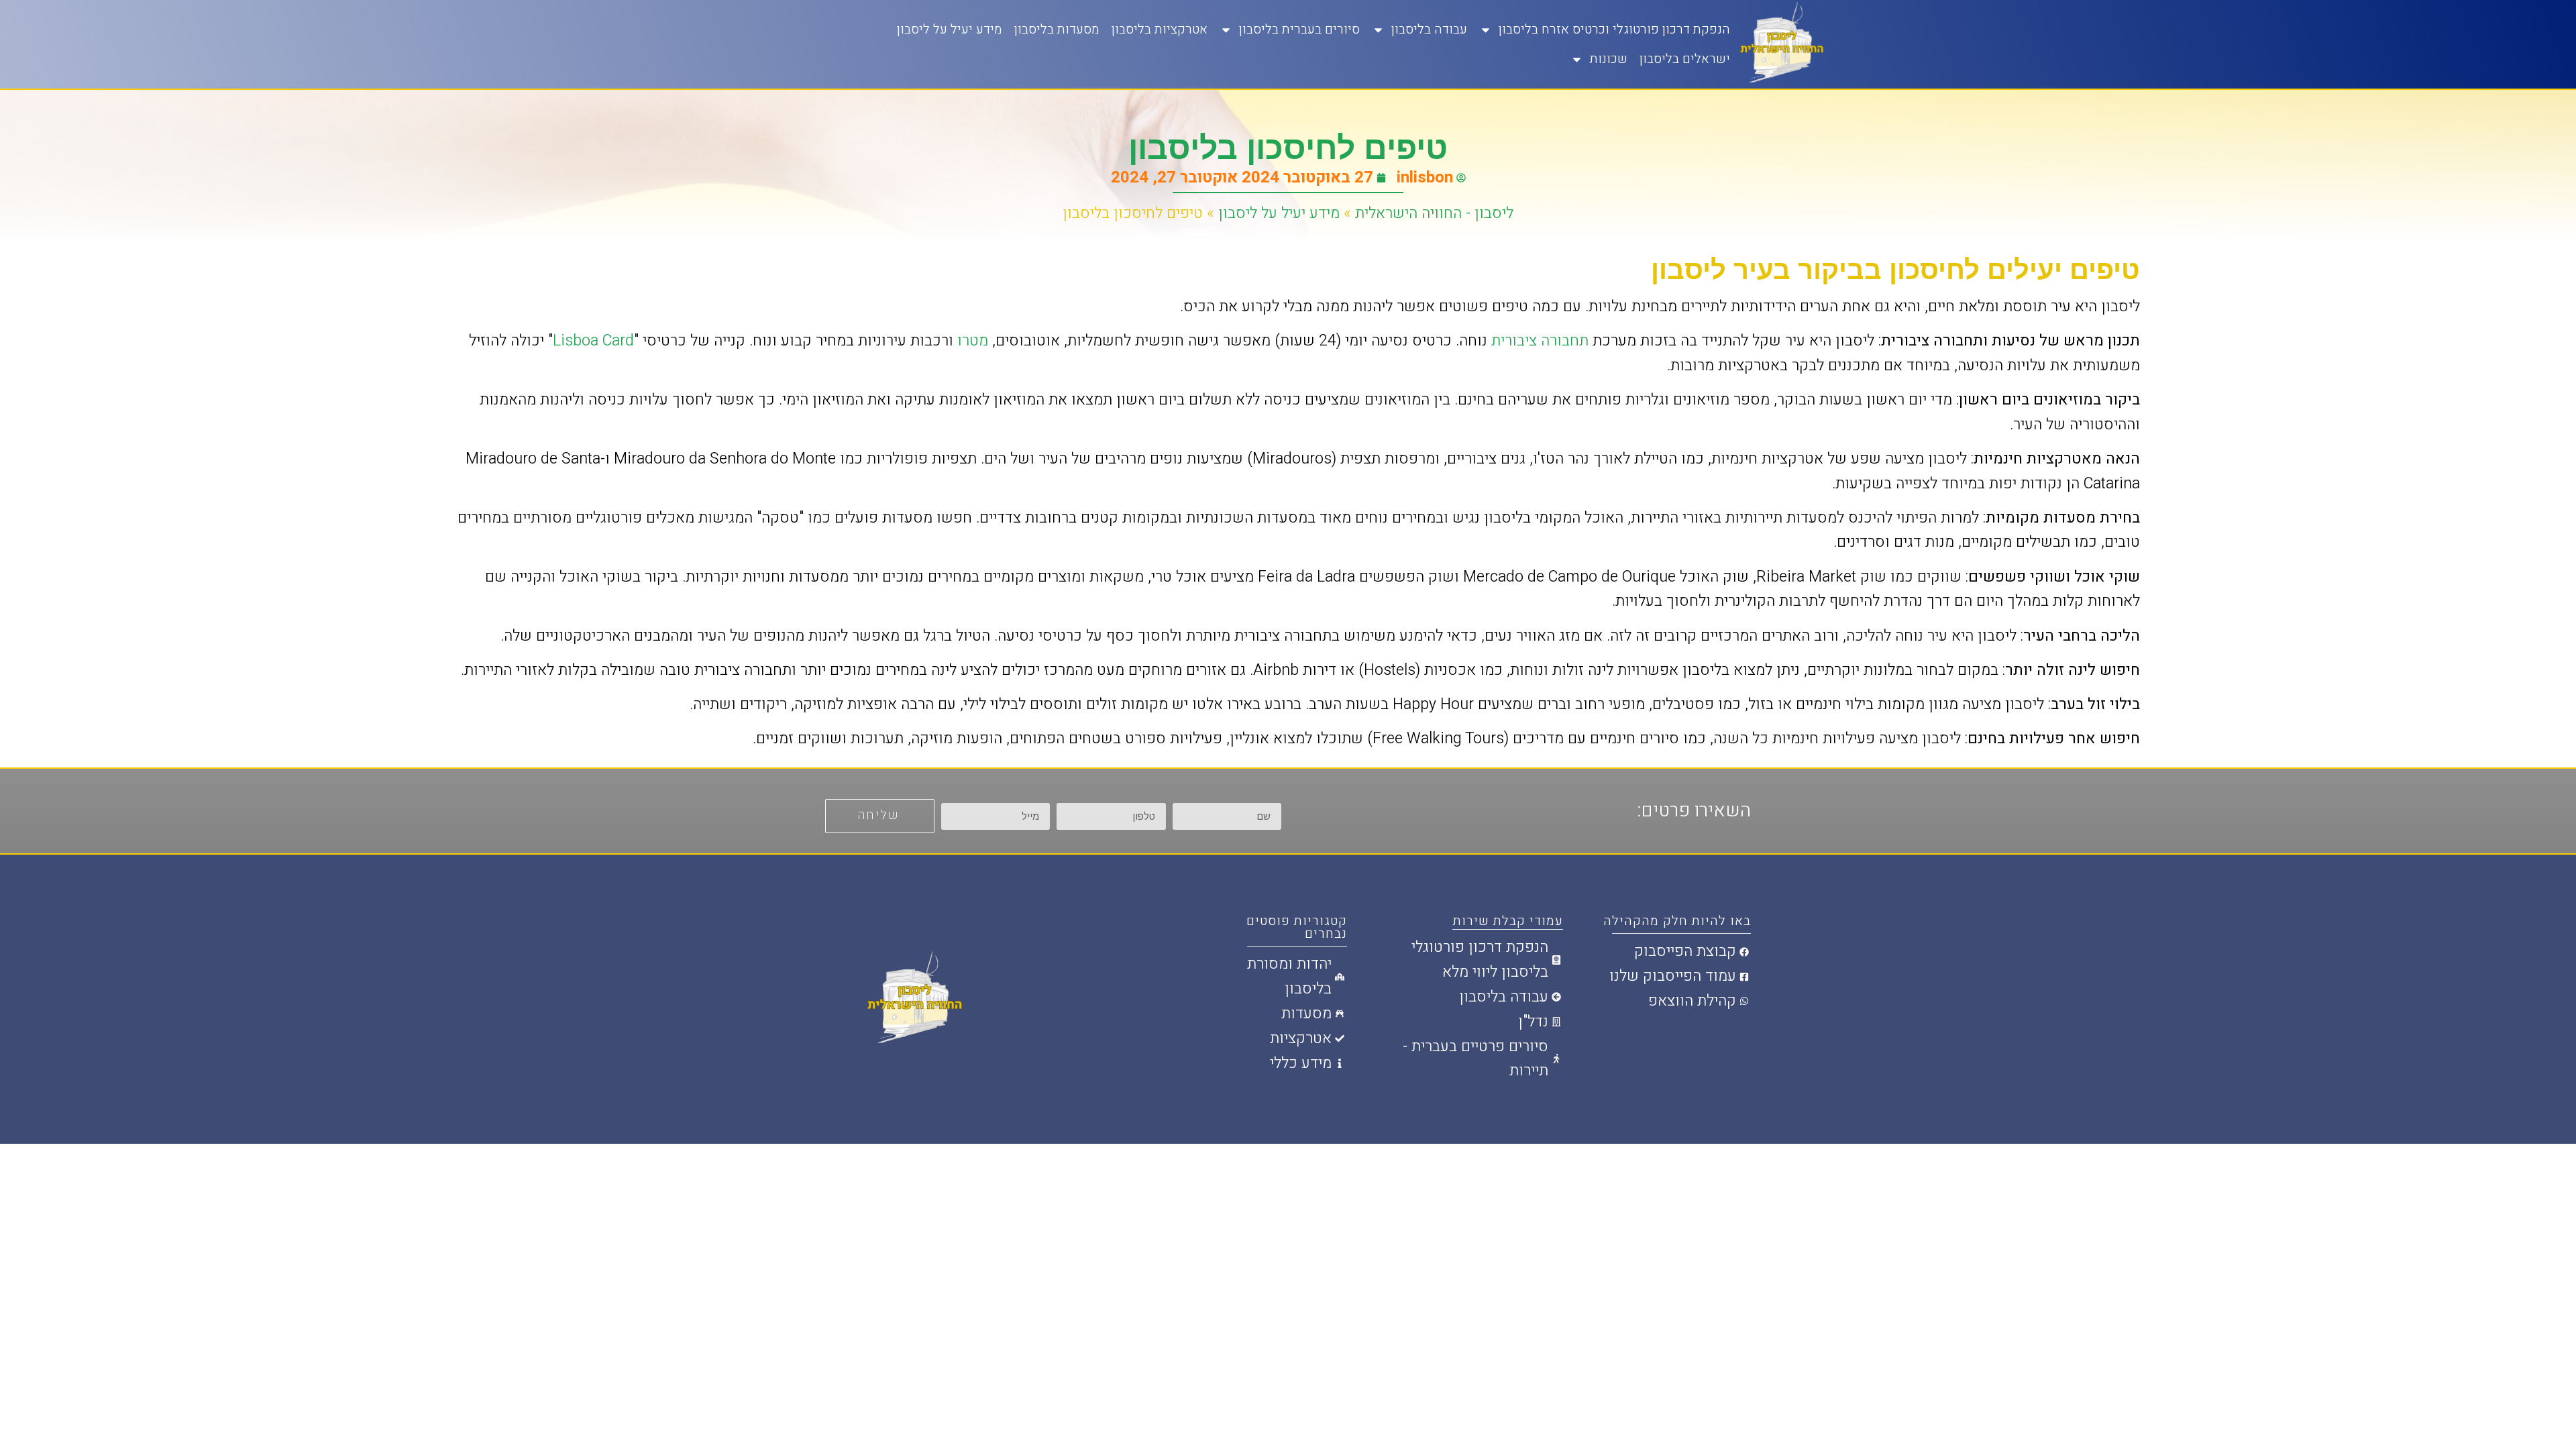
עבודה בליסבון (1429, 30)
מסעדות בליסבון (1057, 30)
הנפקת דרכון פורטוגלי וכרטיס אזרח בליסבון (1614, 30)
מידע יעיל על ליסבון (950, 30)
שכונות (1609, 59)
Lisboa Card (593, 341)
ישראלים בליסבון (1685, 59)
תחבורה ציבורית (1540, 341)
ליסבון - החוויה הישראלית (1434, 213)
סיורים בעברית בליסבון (1299, 30)
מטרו (973, 341)
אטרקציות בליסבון (1160, 30)
